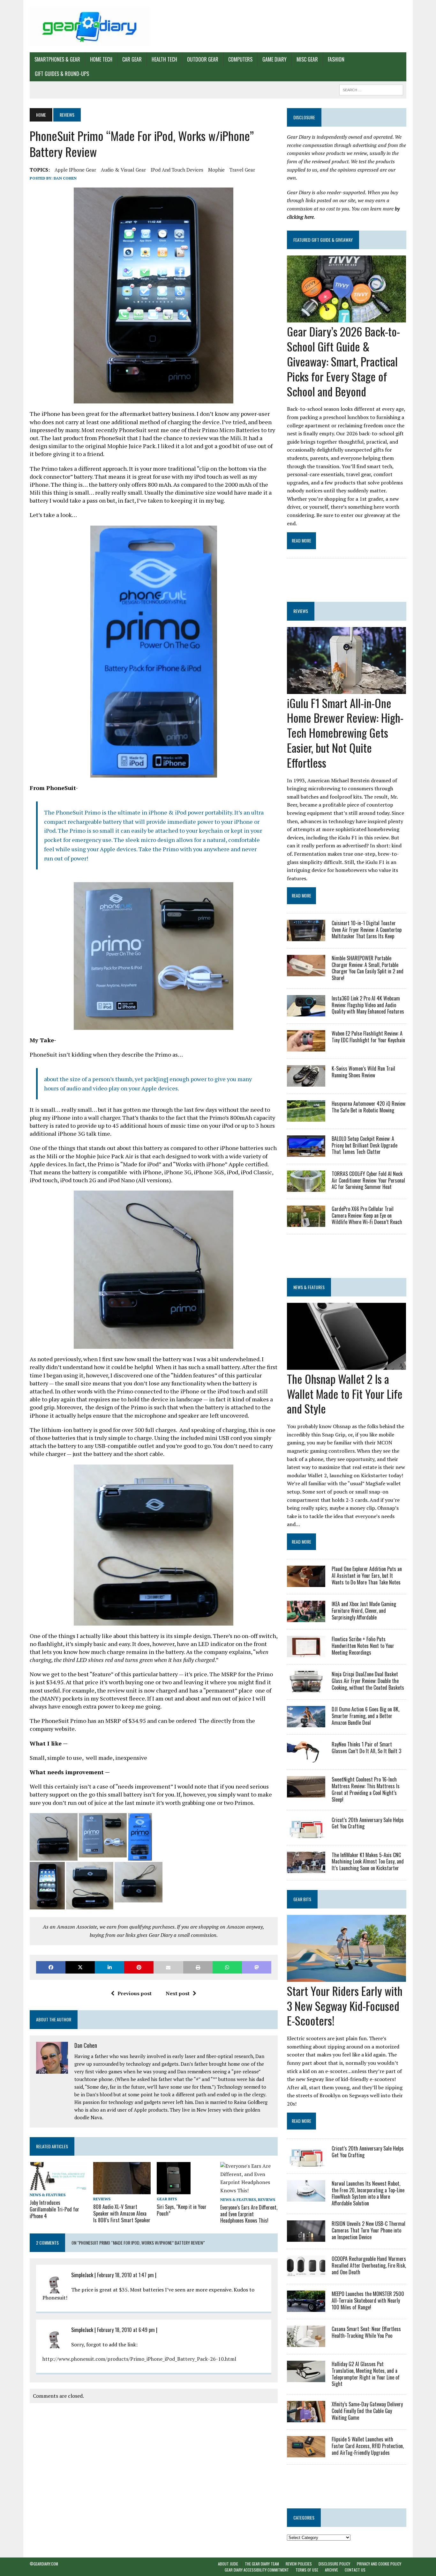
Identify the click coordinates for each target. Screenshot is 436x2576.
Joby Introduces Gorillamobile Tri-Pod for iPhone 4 (54, 2209)
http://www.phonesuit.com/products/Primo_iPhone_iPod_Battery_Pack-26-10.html (139, 2359)
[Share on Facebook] (51, 1967)
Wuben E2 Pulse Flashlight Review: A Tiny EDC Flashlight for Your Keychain (368, 1037)
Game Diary (274, 59)
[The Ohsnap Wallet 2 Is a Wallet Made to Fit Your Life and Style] (346, 1365)
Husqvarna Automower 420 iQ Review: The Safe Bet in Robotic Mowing (369, 1107)
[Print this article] (198, 1967)
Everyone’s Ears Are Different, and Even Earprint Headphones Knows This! (249, 2214)
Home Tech (101, 59)
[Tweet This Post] (80, 1967)
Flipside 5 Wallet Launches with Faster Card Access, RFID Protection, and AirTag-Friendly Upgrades (368, 2446)
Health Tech (164, 59)
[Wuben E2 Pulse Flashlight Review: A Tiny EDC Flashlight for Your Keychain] (306, 1047)
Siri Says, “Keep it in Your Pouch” (182, 2210)
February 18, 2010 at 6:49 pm (126, 2330)
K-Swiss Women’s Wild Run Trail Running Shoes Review (363, 1072)
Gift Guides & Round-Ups (62, 74)
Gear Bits (167, 2199)
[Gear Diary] (89, 26)
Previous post (135, 1993)
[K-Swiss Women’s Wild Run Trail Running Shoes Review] (306, 1082)
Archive (331, 2570)
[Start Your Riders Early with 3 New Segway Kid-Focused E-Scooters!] (346, 1977)
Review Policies (299, 2564)
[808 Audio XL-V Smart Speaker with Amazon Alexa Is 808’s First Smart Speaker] (122, 2190)
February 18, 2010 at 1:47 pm (125, 2275)
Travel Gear (242, 170)
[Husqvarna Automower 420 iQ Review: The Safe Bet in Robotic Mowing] (306, 1117)
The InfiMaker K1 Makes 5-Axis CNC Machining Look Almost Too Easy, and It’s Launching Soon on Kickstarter (368, 1862)
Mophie (216, 170)
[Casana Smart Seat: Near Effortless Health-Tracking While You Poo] (306, 2343)
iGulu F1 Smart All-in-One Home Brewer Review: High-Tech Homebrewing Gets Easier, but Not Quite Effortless (345, 733)
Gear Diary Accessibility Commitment (257, 2570)
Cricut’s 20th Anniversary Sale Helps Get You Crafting (368, 1823)
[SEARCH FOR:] (371, 89)
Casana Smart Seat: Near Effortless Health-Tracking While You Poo (366, 2332)
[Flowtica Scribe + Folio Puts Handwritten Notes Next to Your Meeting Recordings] (306, 1653)
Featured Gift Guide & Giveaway (323, 240)
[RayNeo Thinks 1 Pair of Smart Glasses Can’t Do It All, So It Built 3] (306, 1758)
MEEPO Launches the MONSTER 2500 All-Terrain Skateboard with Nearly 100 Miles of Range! (368, 2300)
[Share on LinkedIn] (109, 1967)
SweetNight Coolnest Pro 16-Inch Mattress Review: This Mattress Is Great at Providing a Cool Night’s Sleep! (366, 1789)
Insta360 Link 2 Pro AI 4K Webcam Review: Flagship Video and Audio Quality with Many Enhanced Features (368, 1005)
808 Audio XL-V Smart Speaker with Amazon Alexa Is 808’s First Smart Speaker (122, 2213)
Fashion (336, 59)
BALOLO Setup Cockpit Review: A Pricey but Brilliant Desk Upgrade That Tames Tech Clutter (365, 1145)
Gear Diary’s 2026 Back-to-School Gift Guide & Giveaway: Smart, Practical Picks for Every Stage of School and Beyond (343, 361)
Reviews (102, 2199)
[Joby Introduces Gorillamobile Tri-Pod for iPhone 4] (58, 2186)
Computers (240, 59)
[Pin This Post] (139, 1967)
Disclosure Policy (334, 2564)
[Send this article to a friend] (168, 1967)
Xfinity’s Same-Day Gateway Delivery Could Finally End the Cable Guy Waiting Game (367, 2411)
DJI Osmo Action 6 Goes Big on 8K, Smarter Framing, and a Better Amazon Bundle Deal (365, 1716)
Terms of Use (307, 2570)
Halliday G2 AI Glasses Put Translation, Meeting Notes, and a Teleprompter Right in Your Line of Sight (366, 2374)
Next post (178, 1993)
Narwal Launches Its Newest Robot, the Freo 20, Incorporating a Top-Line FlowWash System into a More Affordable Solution (368, 2193)
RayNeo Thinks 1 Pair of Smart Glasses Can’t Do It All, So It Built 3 (366, 1748)
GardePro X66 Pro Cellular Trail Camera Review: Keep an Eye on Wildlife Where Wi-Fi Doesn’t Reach (367, 1215)
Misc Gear (307, 59)
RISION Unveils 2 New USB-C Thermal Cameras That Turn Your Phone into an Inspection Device (368, 2230)
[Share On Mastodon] (257, 1967)
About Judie (228, 2564)
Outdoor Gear (203, 59)
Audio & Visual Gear (123, 170)
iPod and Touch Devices (177, 170)
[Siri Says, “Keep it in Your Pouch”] (174, 2190)
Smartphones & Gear (57, 59)
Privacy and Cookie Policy (379, 2564)
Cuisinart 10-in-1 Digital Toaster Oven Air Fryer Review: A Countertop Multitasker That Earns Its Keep (367, 930)
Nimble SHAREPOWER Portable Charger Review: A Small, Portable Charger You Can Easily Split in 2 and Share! (368, 968)
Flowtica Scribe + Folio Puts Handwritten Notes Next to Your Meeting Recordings (363, 1646)
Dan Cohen (65, 178)
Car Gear (132, 59)
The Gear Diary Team (262, 2564)
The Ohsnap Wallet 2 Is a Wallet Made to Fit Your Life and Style (345, 1394)
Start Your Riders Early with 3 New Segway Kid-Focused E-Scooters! (345, 2006)
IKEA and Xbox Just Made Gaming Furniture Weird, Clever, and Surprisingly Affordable (364, 1611)
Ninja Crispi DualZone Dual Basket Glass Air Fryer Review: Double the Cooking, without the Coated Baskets (368, 1681)
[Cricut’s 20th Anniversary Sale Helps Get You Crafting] (306, 1834)
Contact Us (355, 2570)
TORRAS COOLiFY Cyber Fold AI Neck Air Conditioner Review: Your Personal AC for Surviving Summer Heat (368, 1180)
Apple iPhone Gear (75, 170)
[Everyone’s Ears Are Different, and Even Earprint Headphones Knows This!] (249, 2190)
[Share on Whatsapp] (227, 1967)
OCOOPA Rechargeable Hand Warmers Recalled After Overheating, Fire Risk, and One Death (369, 2265)
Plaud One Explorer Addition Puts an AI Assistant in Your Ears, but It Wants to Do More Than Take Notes (367, 1576)
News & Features (48, 2195)
